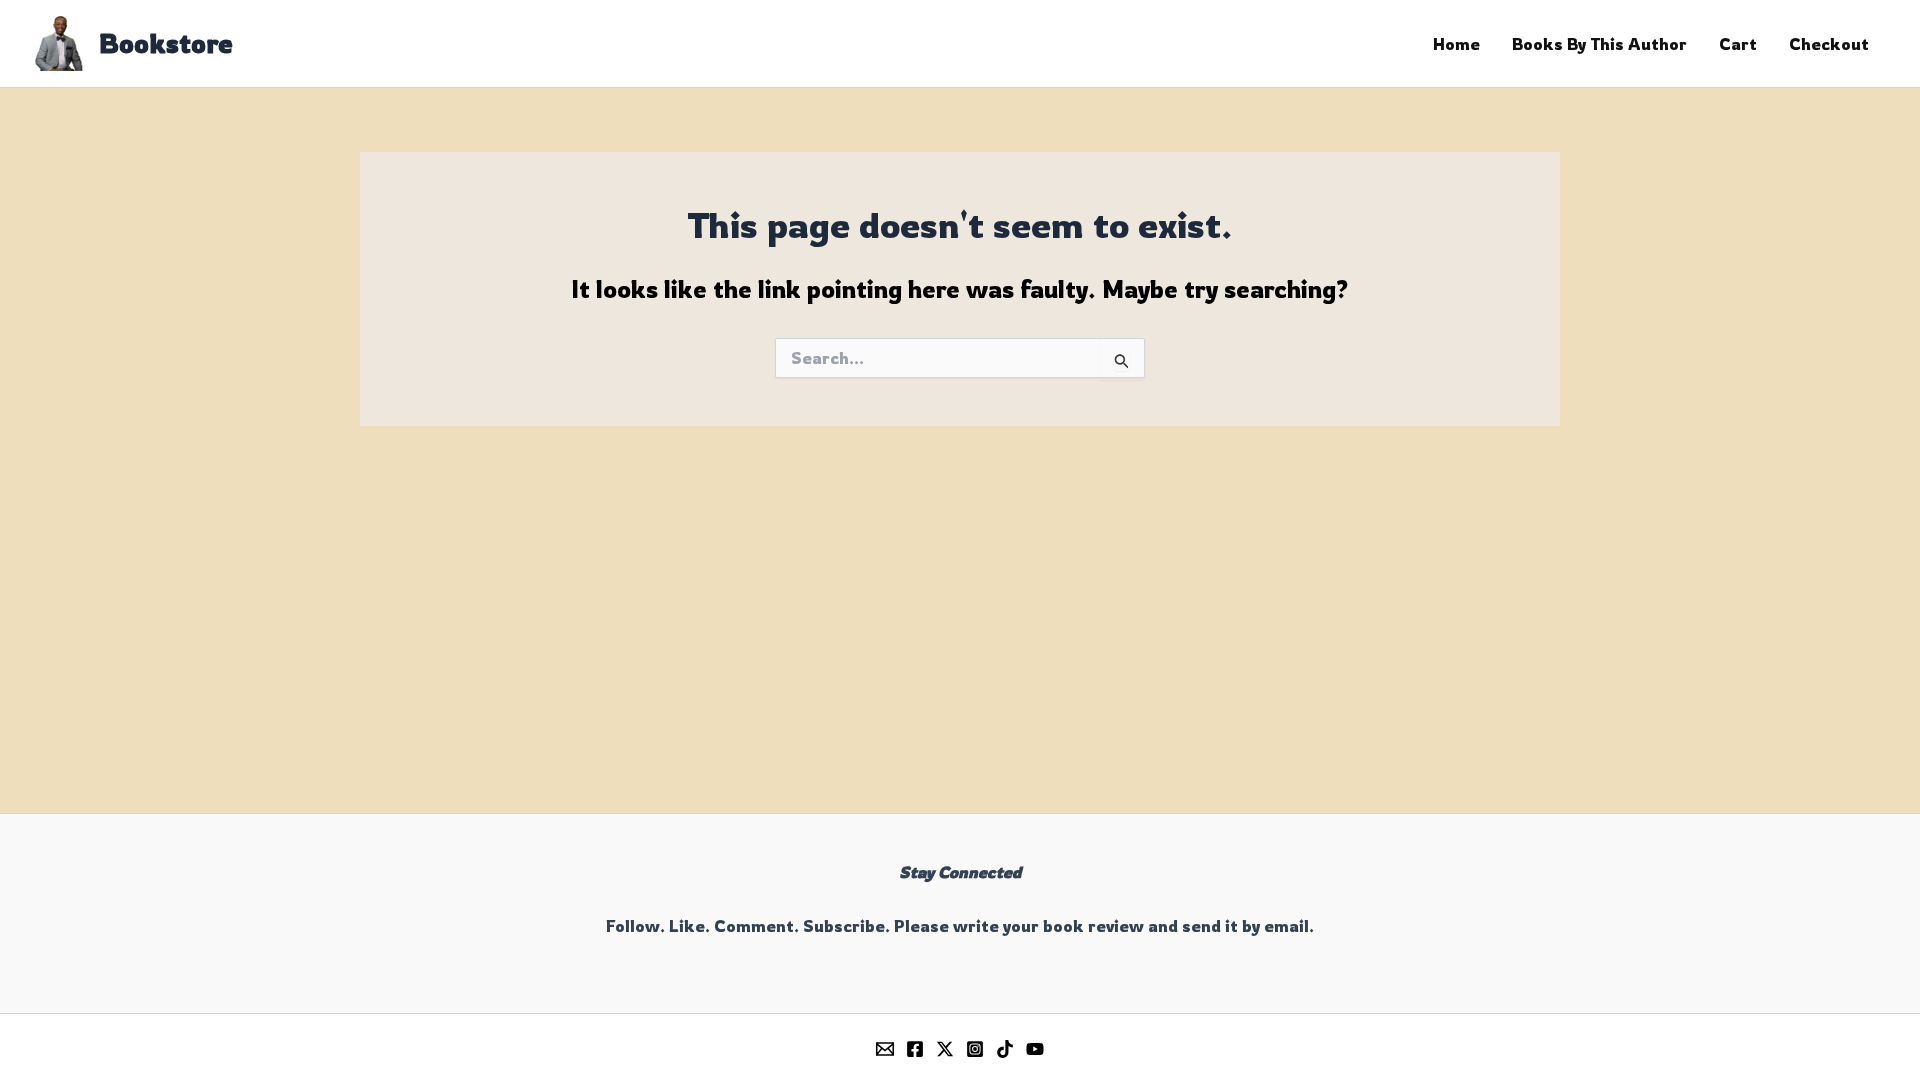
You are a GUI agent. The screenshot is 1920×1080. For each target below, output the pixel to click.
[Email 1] (885, 1049)
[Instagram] (975, 1049)
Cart (1738, 44)
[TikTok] (1005, 1049)
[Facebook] (915, 1049)
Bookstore (166, 43)
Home (1456, 44)
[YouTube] (1035, 1049)
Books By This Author (1599, 44)
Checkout (1829, 44)
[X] (945, 1049)
